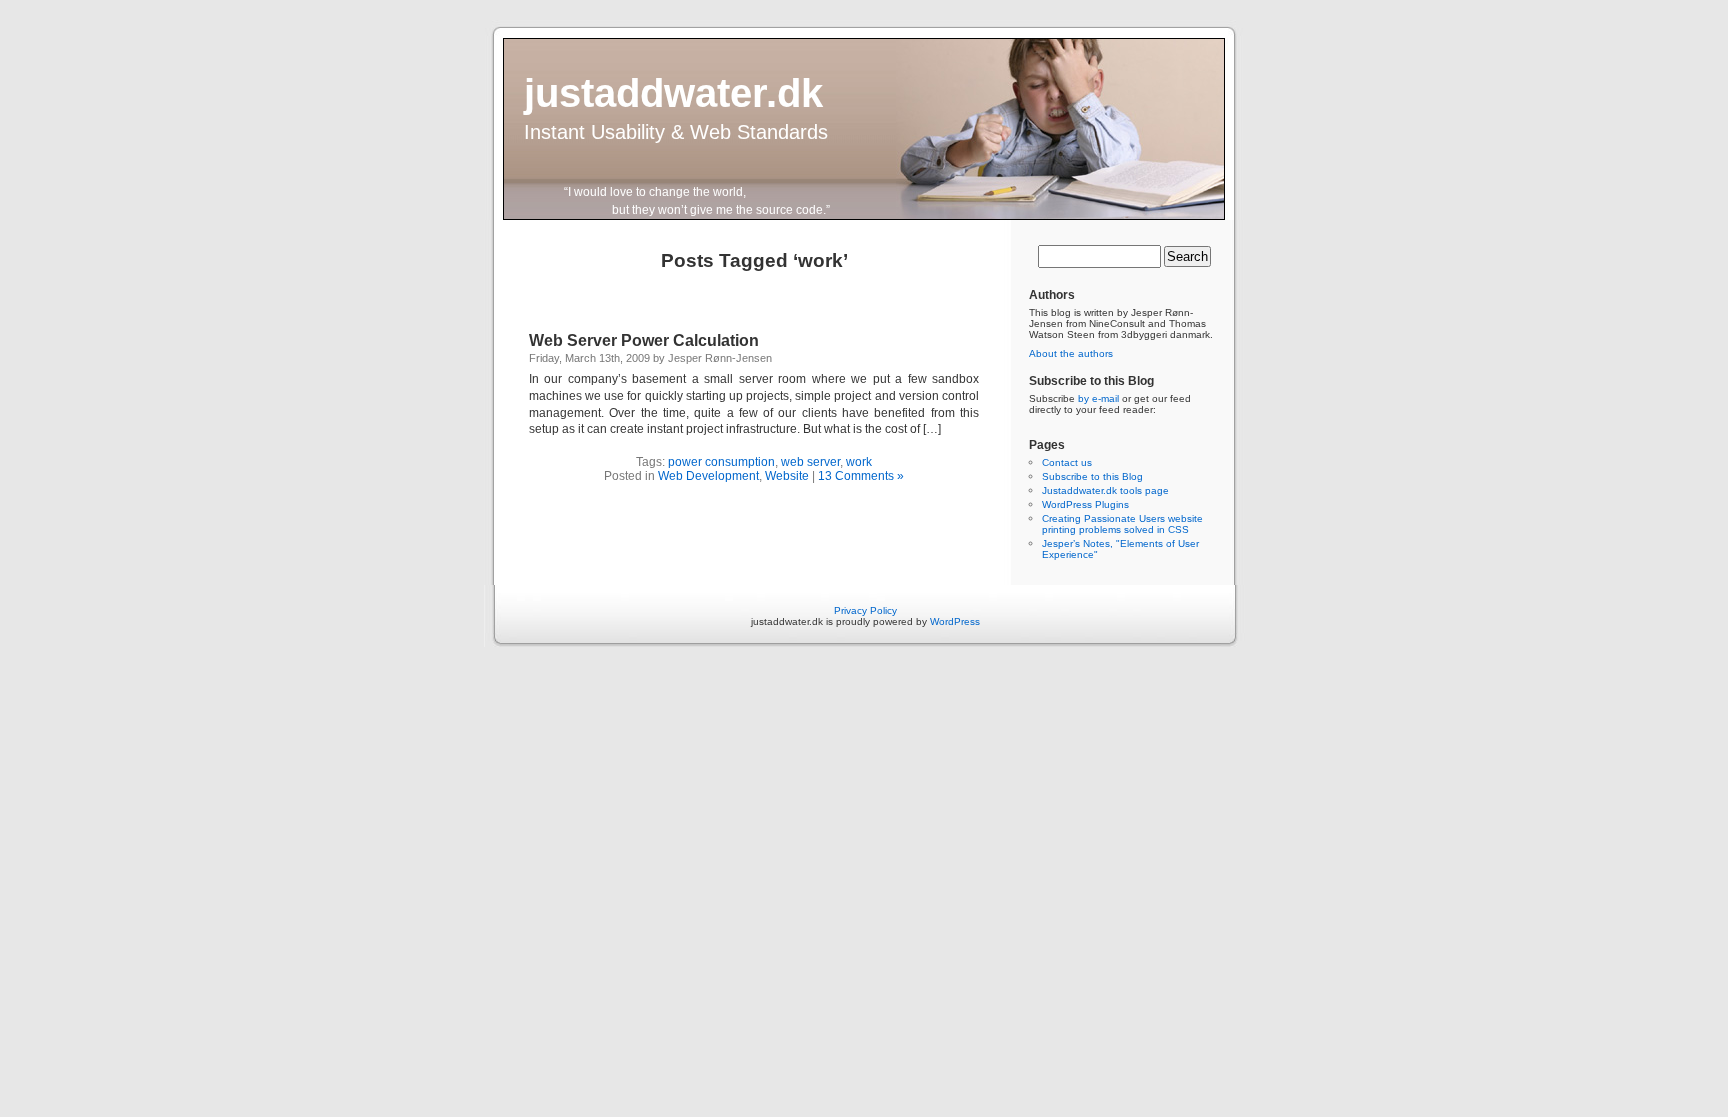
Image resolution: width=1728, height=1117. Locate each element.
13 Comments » (861, 476)
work (859, 462)
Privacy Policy (865, 610)
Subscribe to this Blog (1092, 476)
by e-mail (1098, 398)
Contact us (1067, 462)
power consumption (721, 462)
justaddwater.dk (673, 93)
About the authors (1071, 353)
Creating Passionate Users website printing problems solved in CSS (1122, 524)
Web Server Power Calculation (644, 340)
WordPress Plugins (1085, 504)
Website (787, 476)
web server (810, 462)
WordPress (955, 621)
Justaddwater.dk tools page (1105, 490)
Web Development (708, 476)
